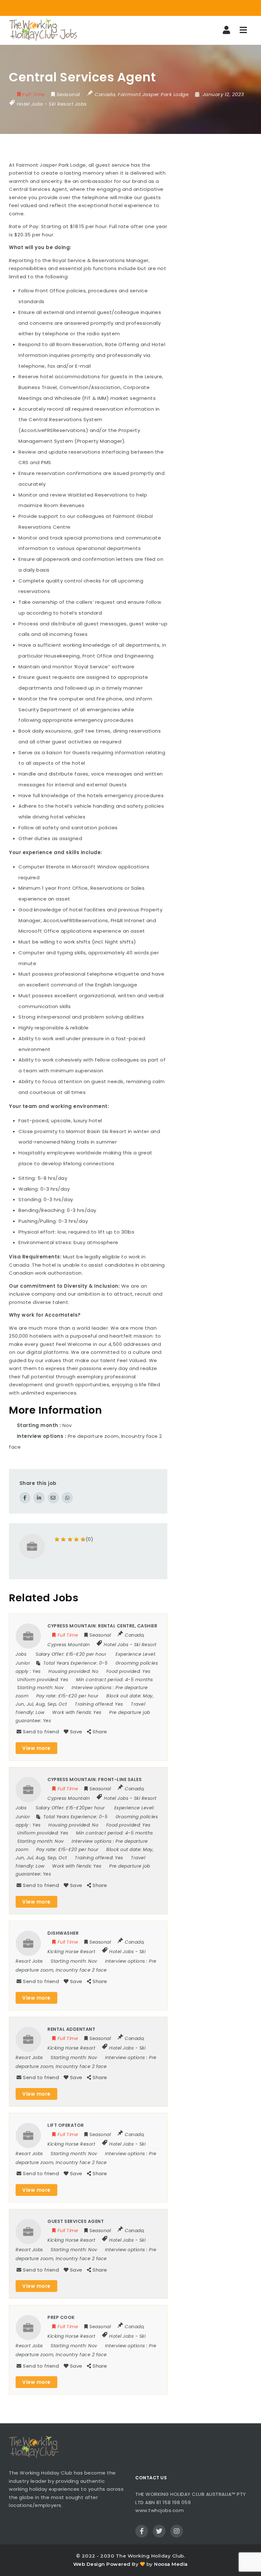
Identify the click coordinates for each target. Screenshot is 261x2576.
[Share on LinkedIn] (39, 1498)
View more (36, 1748)
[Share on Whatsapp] (67, 1498)
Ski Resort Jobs (68, 104)
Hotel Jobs (30, 104)
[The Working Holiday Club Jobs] (43, 30)
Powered (118, 2564)
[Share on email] (53, 1498)
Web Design (89, 2564)
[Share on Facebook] (25, 1498)
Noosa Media (171, 2564)
